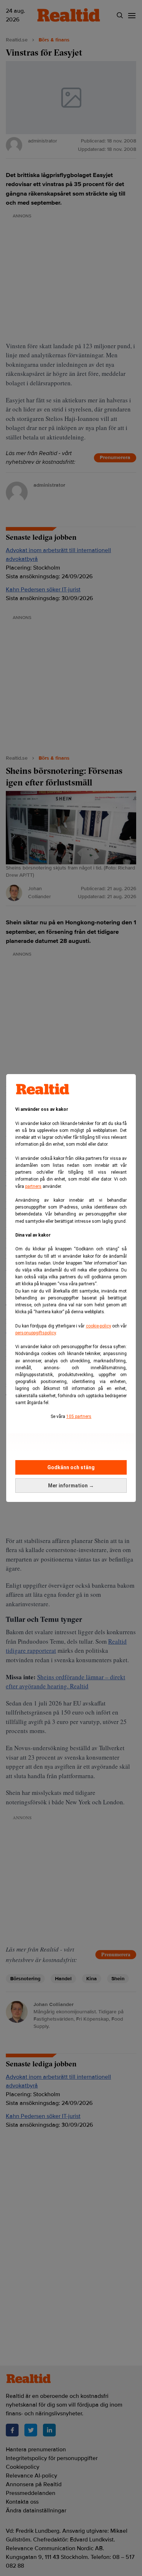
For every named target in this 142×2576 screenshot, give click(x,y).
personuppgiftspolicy (35, 1333)
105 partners (79, 1416)
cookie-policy (98, 1326)
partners (33, 1186)
